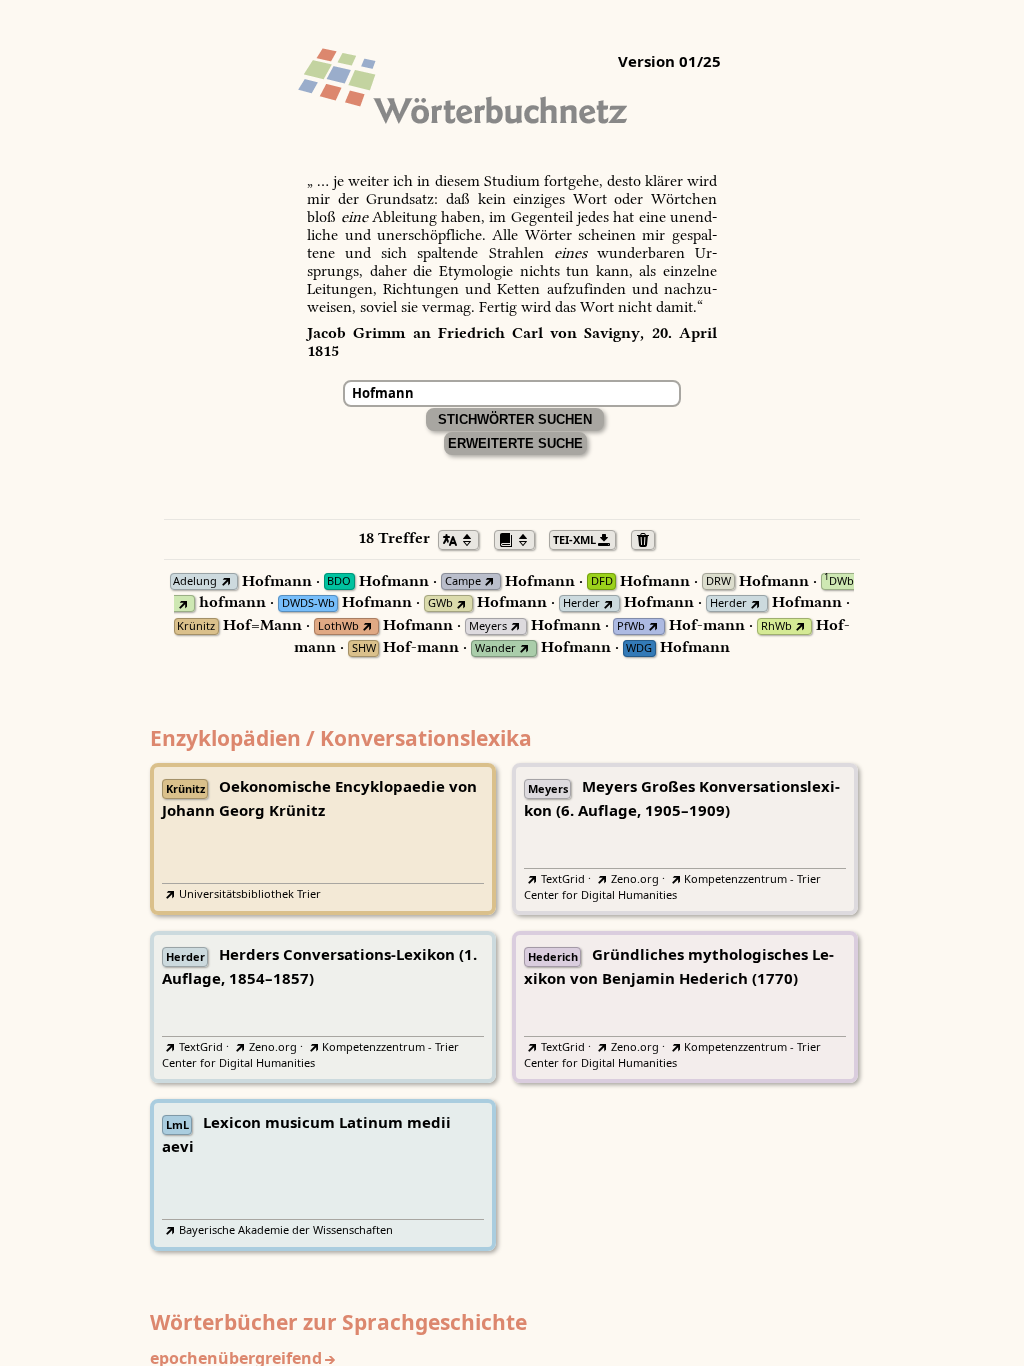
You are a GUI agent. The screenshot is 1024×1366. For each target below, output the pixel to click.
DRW (718, 581)
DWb (839, 581)
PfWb (631, 626)
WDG (639, 648)
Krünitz (196, 626)
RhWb (776, 626)
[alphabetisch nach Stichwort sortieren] (464, 538)
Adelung (195, 581)
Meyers (488, 626)
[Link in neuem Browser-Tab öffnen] (225, 581)
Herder (581, 603)
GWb (440, 603)
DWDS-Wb (308, 603)
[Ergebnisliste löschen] (648, 538)
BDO (339, 581)
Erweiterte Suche (515, 443)
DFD (602, 581)
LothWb (338, 626)
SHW (364, 648)
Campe (463, 581)
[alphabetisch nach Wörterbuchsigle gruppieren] (520, 538)
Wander (495, 648)
